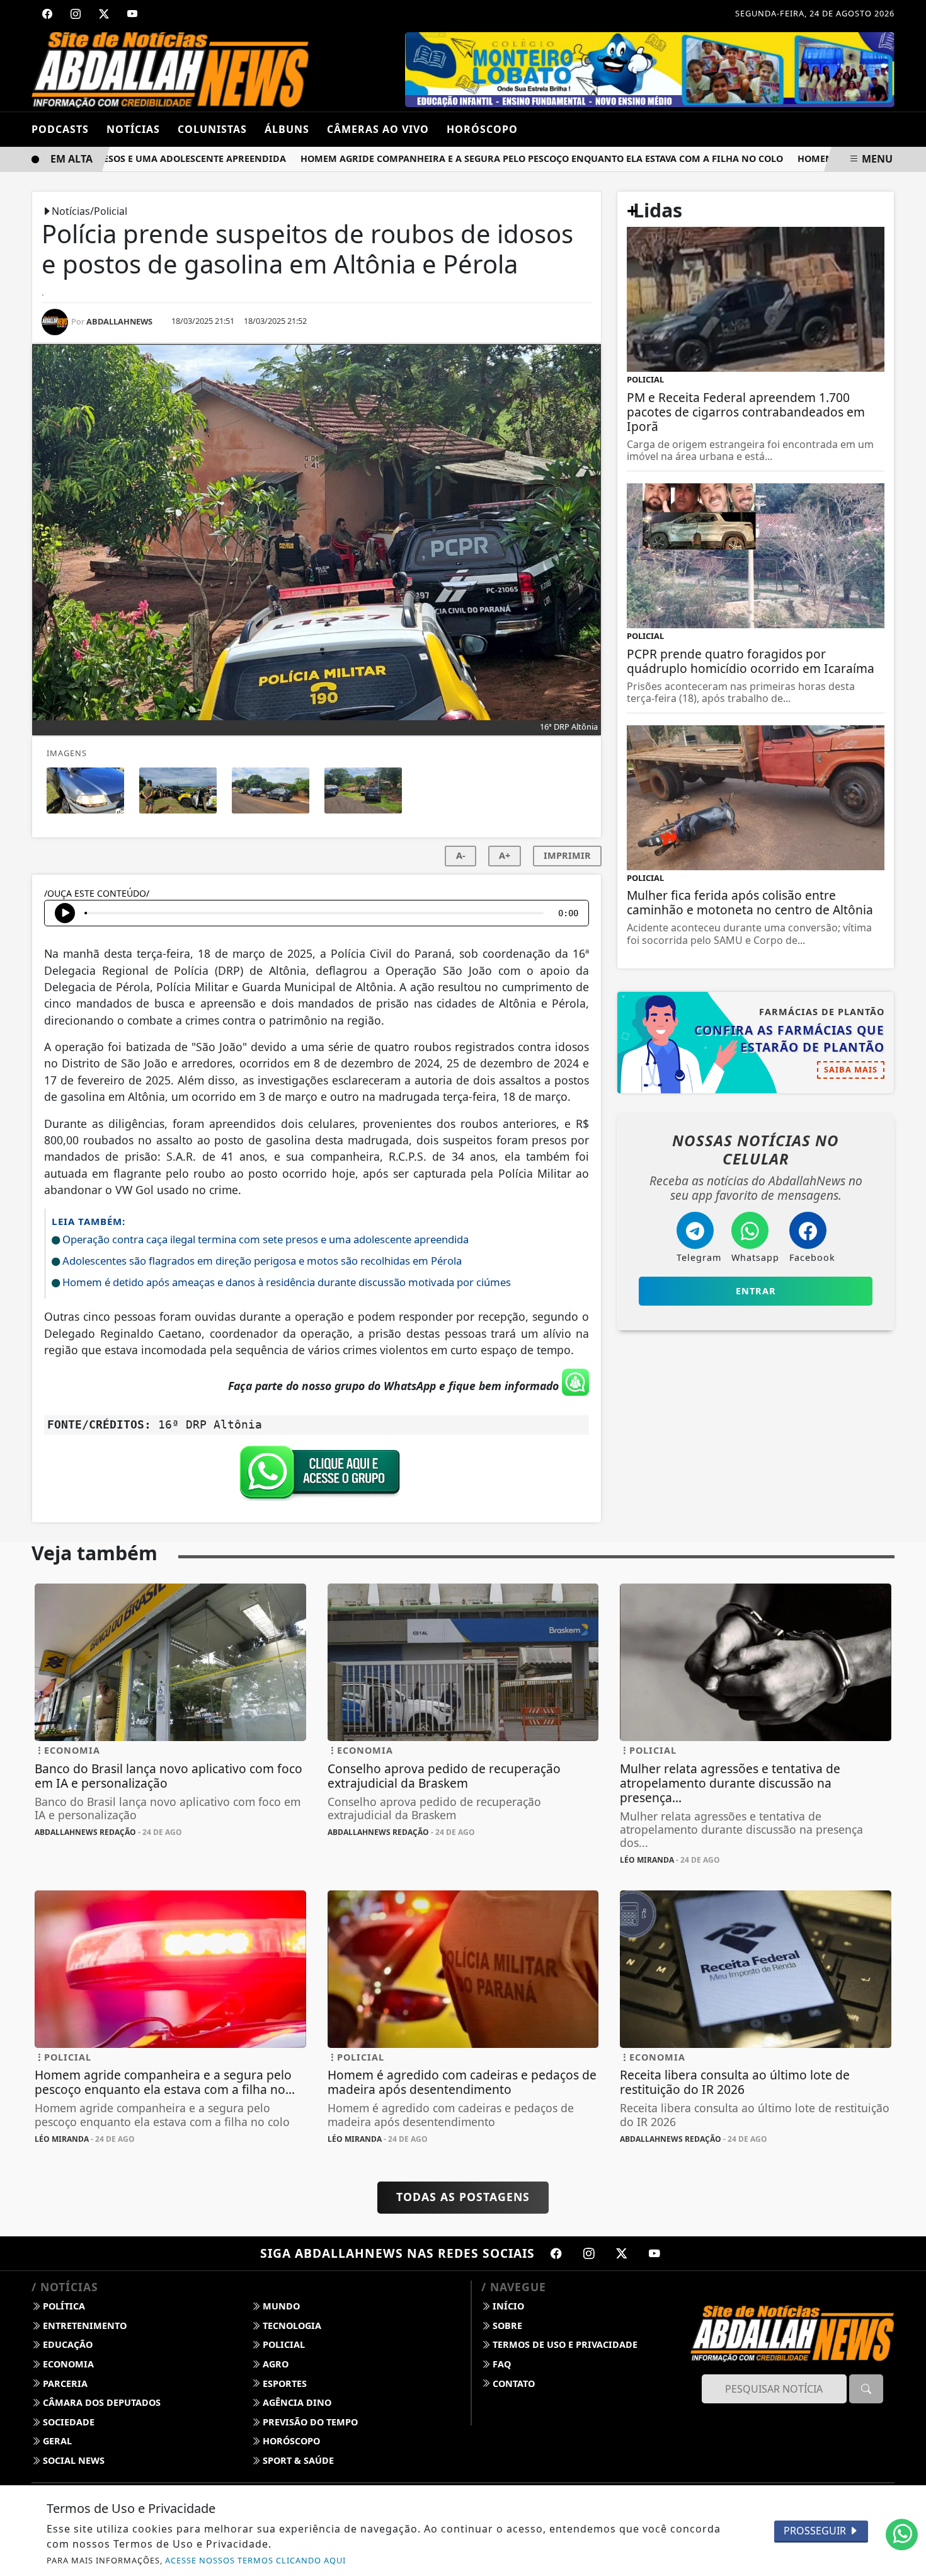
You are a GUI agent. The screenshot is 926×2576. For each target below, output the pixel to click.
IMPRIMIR (567, 855)
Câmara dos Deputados (100, 2402)
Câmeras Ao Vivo (378, 129)
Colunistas (212, 129)
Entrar (756, 1291)
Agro (274, 2364)
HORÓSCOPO (482, 129)
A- (461, 855)
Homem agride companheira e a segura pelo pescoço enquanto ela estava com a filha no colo (501, 158)
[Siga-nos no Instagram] (589, 2253)
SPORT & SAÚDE (297, 2460)
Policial (283, 2344)
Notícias (133, 129)
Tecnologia (291, 2326)
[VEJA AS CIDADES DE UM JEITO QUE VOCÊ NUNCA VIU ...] (651, 69)
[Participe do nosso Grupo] (317, 1476)
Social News (72, 2460)
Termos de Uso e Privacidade (564, 2344)
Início (507, 2306)
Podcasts (60, 129)
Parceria (64, 2383)
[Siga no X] (104, 14)
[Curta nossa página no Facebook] (556, 2253)
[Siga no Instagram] (76, 14)
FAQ (500, 2364)
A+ (505, 855)
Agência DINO (296, 2402)
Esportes (283, 2383)
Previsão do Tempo (309, 2422)
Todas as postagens (463, 2197)
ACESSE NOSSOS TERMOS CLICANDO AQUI (255, 2560)
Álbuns (287, 129)
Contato (512, 2383)
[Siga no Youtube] (132, 14)
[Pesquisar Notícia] (866, 2389)
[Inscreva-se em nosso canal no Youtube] (654, 2253)
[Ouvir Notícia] (65, 913)
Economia (67, 2364)
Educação (66, 2344)
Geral (56, 2441)
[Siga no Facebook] (47, 14)
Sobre (506, 2326)
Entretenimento (83, 2326)
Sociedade (67, 2422)
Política (63, 2306)
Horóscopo (290, 2441)
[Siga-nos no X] (622, 2253)
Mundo (280, 2306)
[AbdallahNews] (170, 69)
